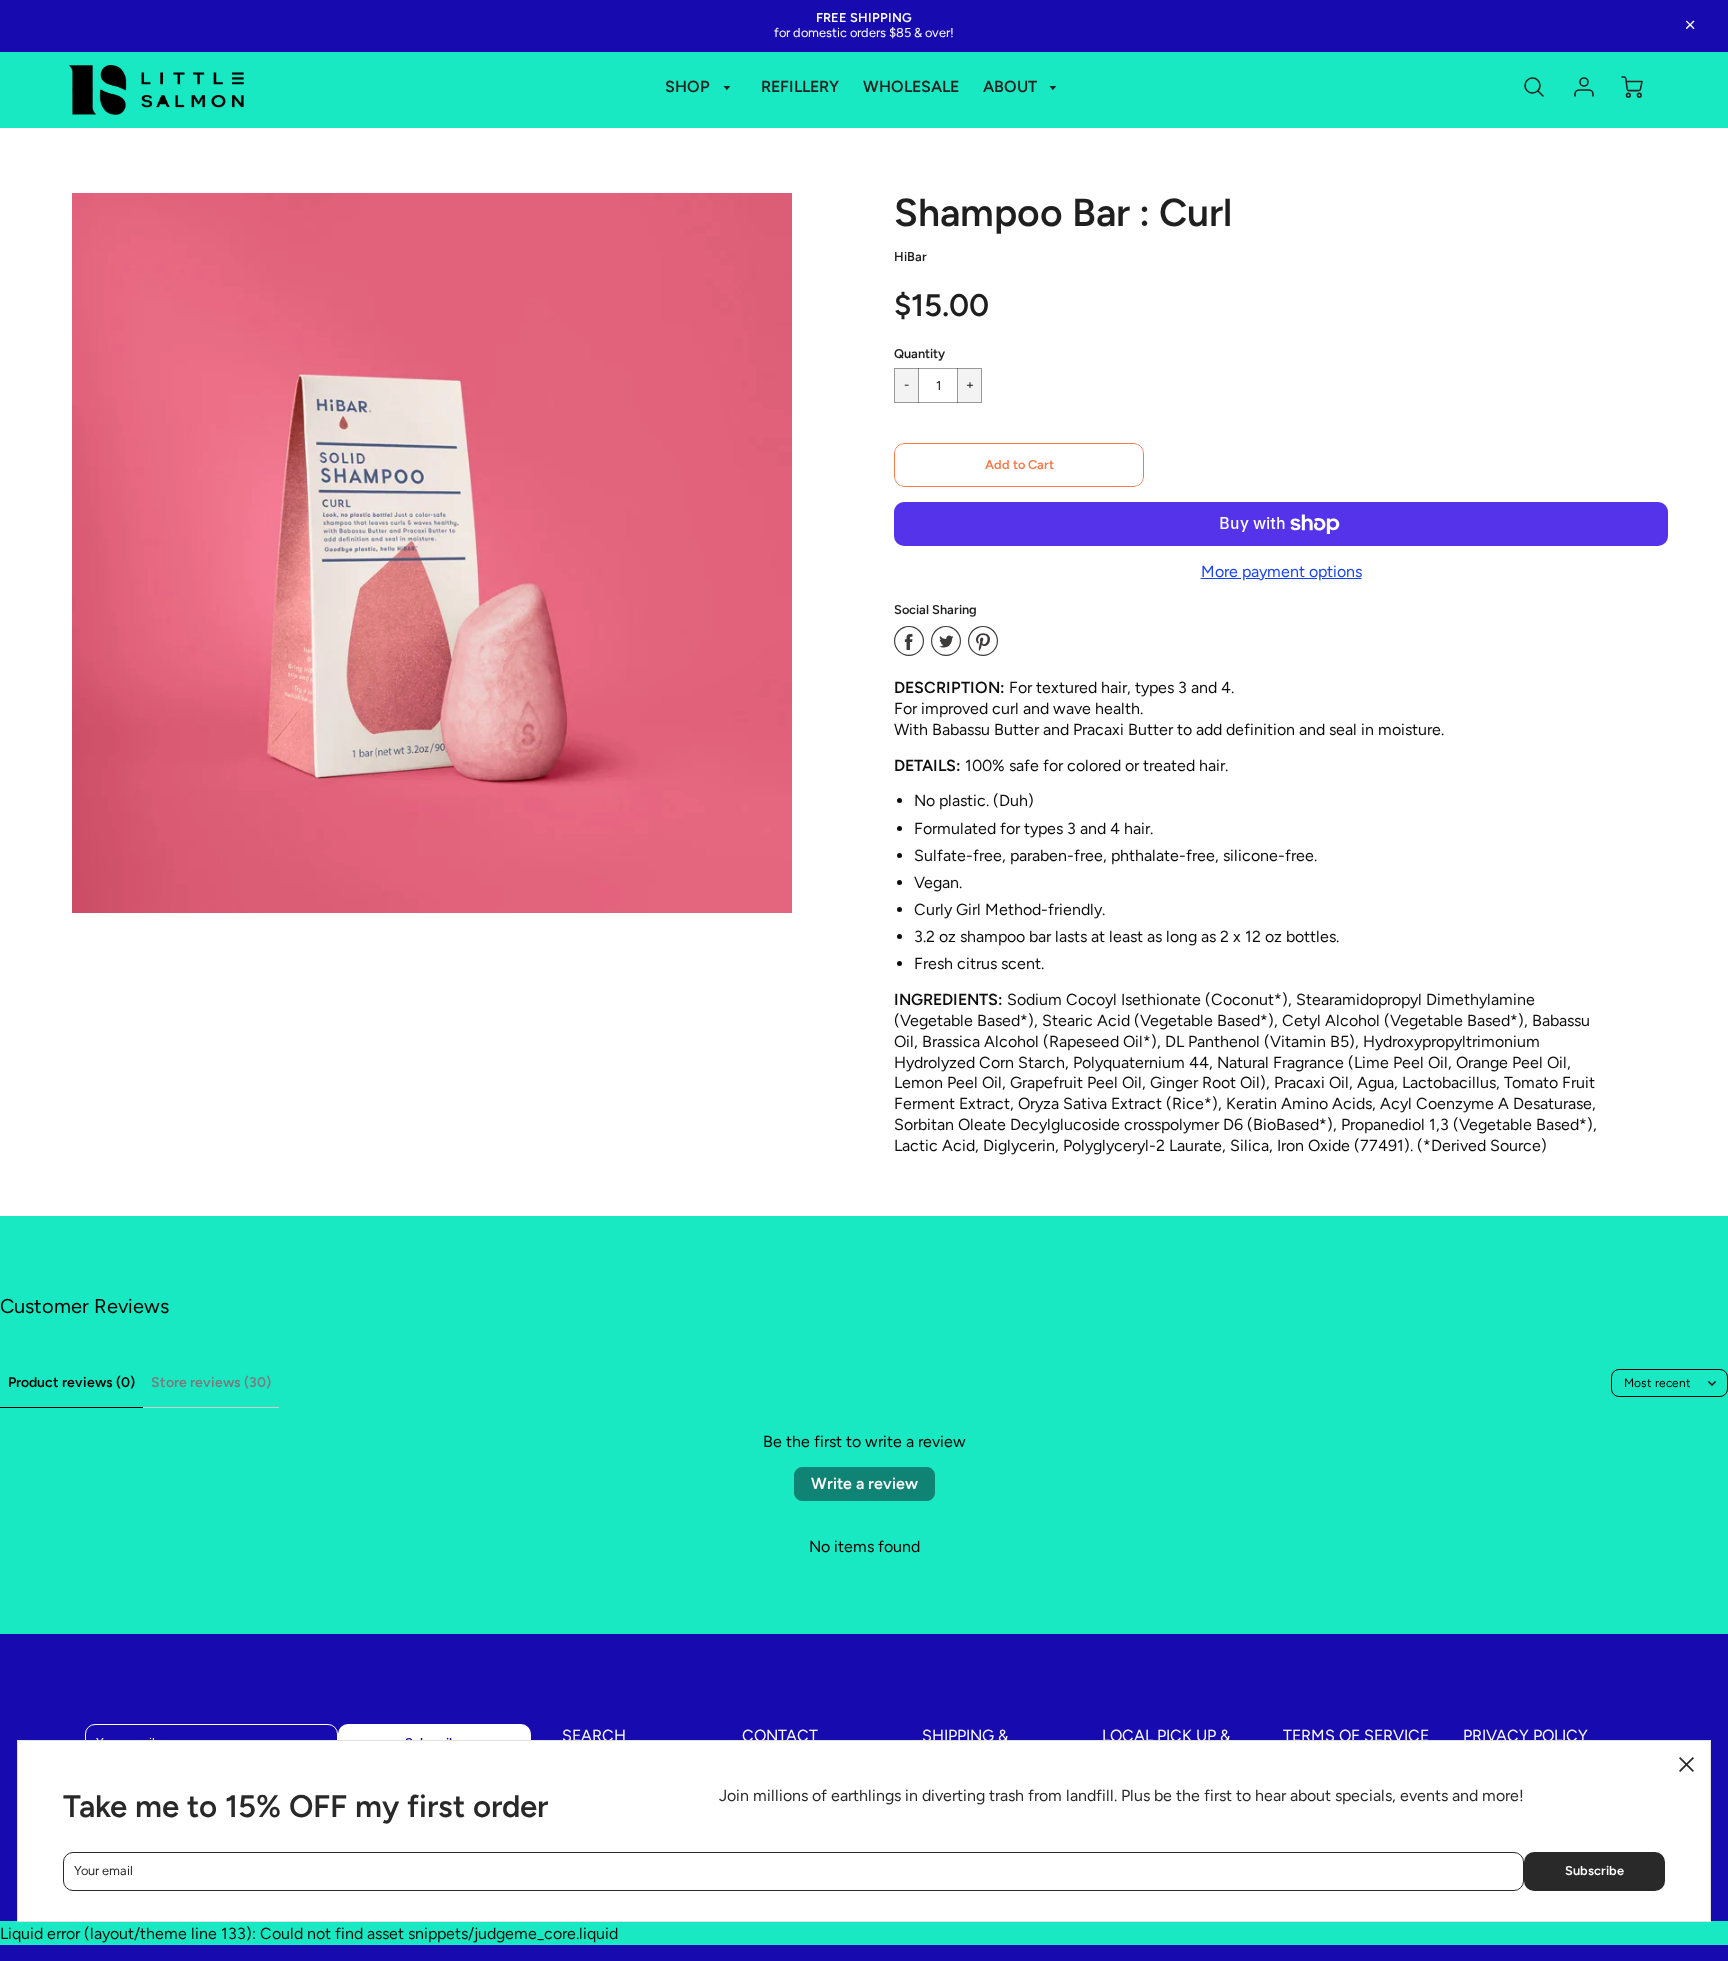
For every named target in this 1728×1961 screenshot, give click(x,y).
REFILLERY (800, 86)
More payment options (1281, 571)
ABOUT (1012, 86)
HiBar (910, 256)
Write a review (864, 1483)
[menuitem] (701, 87)
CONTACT (780, 1735)
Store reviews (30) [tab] (211, 1382)
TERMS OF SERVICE (1356, 1735)
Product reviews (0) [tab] (71, 1382)
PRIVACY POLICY (1525, 1735)
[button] (1019, 465)
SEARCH (594, 1735)
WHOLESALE (911, 86)
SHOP (689, 86)
